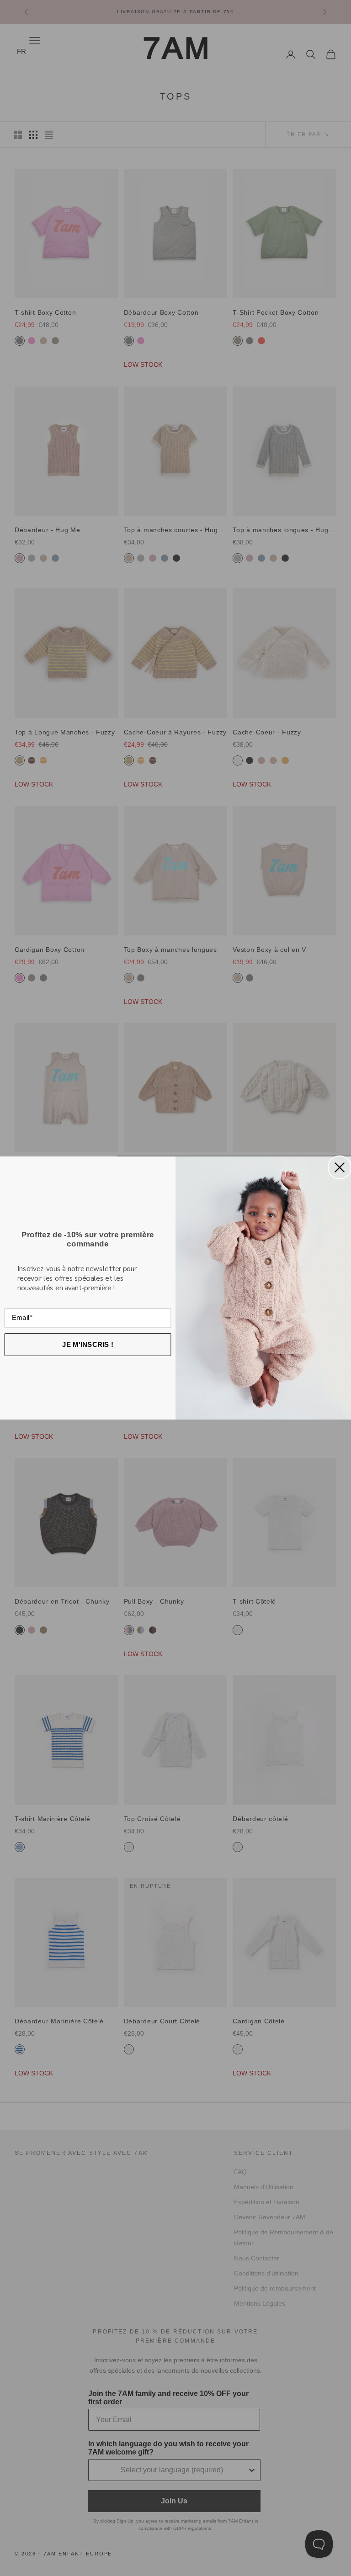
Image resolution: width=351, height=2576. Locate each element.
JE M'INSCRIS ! (88, 1344)
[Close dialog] (340, 1167)
